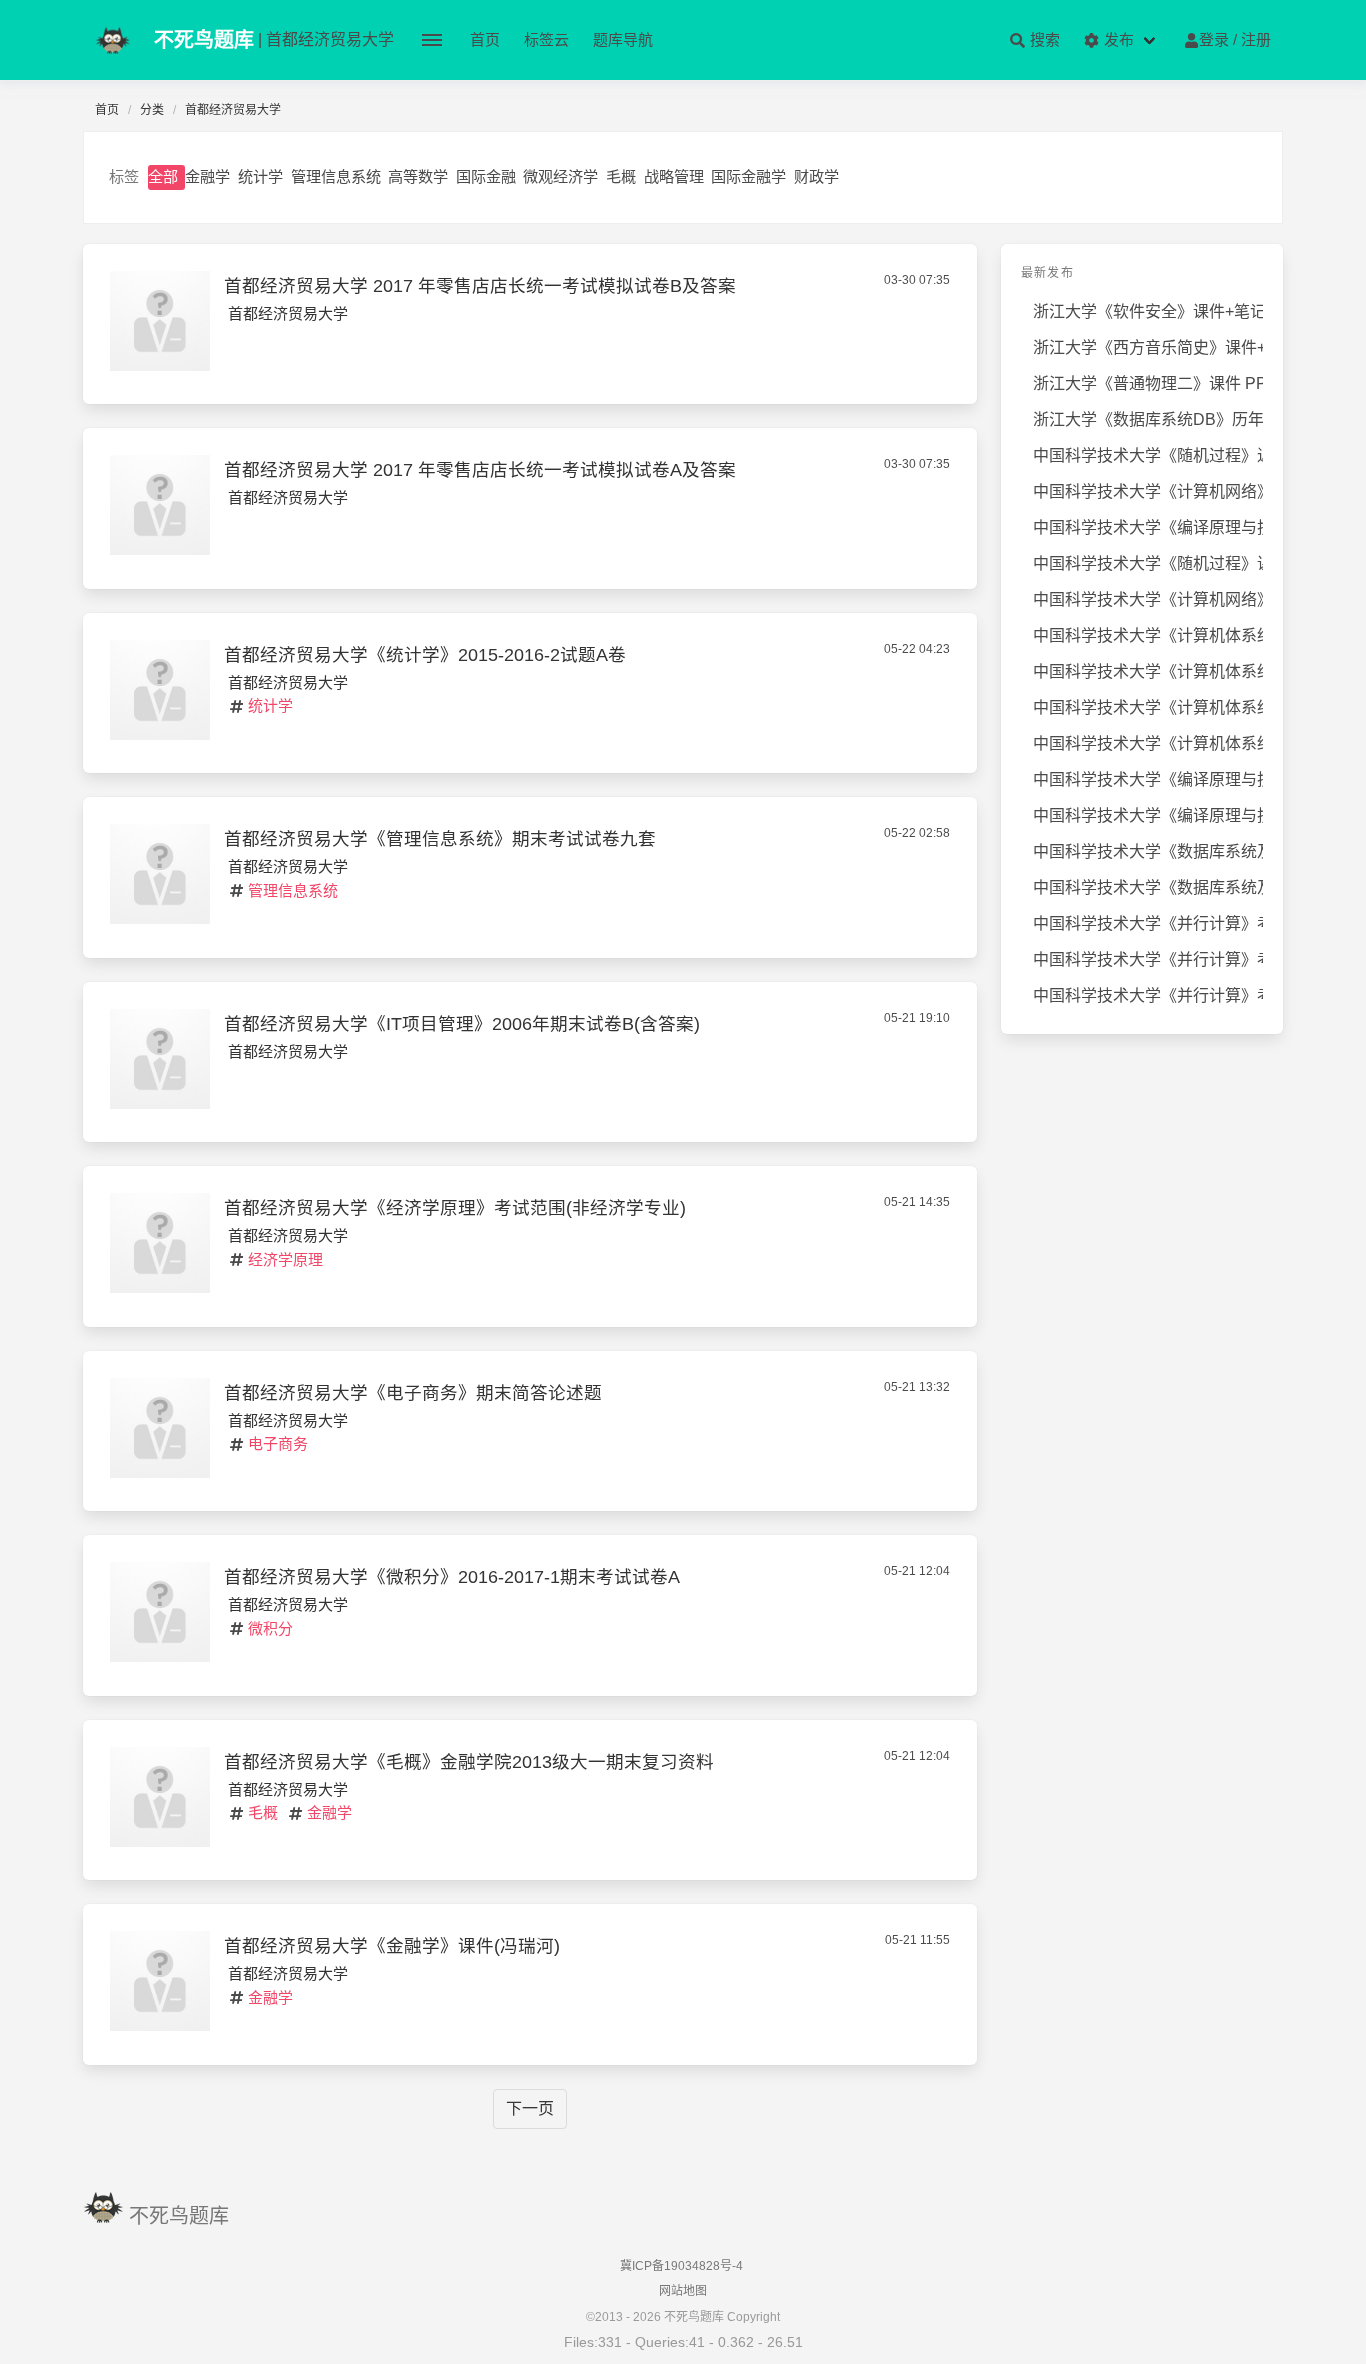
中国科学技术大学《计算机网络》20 (1148, 599)
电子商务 (278, 1443)
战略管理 (674, 176)
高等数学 (418, 176)
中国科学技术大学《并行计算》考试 (1148, 923)
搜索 (1043, 39)
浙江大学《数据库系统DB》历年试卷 (1148, 419)
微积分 (270, 1628)
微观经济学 (560, 176)
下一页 (530, 2108)
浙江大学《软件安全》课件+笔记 (1148, 311)
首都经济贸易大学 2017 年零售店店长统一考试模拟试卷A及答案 (480, 470)
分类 (152, 110)
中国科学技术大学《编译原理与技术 (1148, 527)
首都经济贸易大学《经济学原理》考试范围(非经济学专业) (455, 1208)
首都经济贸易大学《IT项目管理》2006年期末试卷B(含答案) (462, 1024)
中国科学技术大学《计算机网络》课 (1148, 491)
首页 (485, 39)
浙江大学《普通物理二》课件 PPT (1148, 383)
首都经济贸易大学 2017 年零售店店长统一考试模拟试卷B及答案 (480, 286)
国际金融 (486, 176)
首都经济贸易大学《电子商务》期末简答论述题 (413, 1393)
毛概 (621, 176)
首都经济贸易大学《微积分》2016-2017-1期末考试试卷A (452, 1577)
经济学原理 (285, 1259)
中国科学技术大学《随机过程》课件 (1148, 563)
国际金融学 (748, 176)
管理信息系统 (336, 176)
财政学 (816, 176)
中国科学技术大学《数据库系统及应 (1148, 851)
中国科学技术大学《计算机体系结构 (1148, 635)
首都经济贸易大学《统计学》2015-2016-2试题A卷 (425, 655)
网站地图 (683, 2291)
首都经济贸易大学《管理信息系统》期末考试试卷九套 (440, 839)
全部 (163, 176)
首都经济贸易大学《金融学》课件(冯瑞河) (392, 1946)
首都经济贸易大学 (288, 313)
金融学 (207, 176)
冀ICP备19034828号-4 (681, 2266)
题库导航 (623, 39)
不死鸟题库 (179, 2216)
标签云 (546, 39)
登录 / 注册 (1235, 39)
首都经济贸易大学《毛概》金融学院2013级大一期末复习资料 (469, 1762)
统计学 (260, 176)
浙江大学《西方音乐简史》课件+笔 (1148, 347)
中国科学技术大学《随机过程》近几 (1148, 455)
